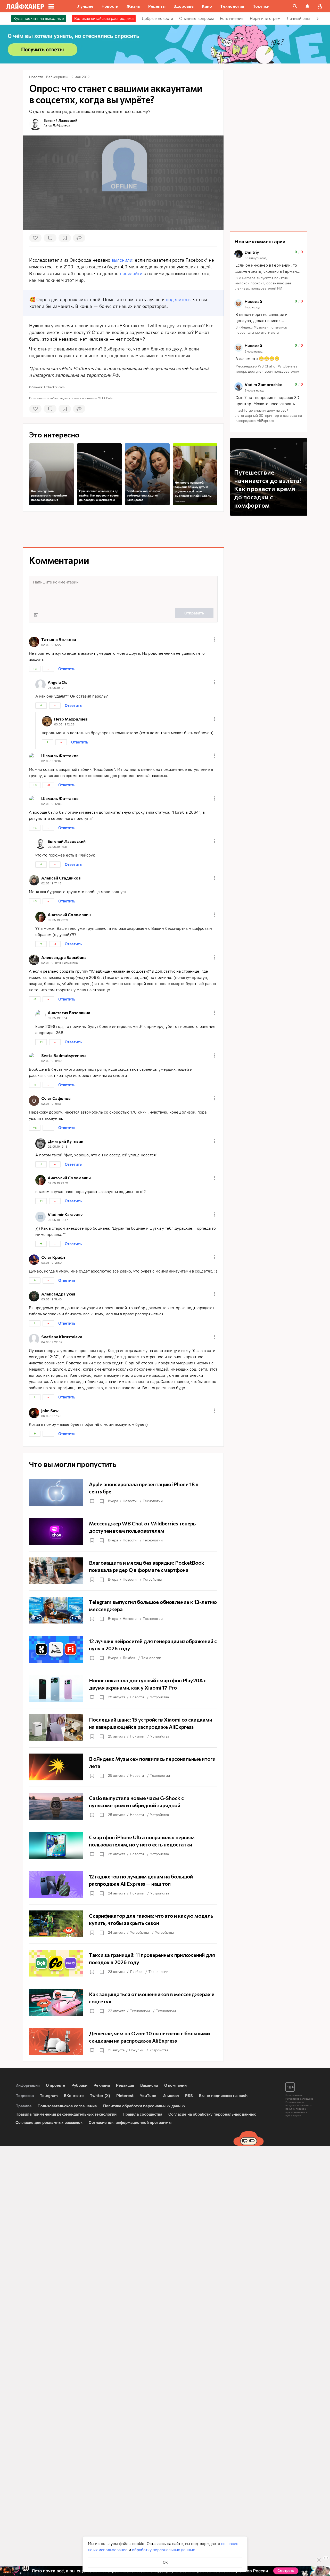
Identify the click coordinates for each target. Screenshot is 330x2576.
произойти (131, 274)
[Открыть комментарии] (102, 1501)
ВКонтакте (74, 2096)
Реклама (180, 501)
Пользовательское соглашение (67, 2106)
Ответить (67, 669)
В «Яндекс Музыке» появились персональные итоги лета (261, 330)
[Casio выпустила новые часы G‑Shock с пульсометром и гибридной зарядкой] (123, 1806)
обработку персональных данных (163, 2550)
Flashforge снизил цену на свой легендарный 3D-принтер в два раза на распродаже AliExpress (269, 416)
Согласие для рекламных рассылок (49, 2122)
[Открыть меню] (214, 639)
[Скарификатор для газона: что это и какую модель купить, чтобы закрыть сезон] (123, 1924)
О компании (175, 2085)
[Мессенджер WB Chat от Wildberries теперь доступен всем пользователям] (123, 1532)
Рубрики (79, 2085)
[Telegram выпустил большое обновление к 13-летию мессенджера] (123, 1610)
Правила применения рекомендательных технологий (66, 2114)
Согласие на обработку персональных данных (212, 2114)
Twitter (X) (100, 2096)
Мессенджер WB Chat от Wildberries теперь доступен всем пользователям (267, 369)
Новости (130, 1501)
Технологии (153, 1501)
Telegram (49, 2096)
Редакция (125, 2085)
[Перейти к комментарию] (269, 271)
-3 (48, 785)
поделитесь (178, 300)
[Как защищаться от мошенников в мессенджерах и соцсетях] (123, 2002)
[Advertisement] (123, 530)
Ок (165, 2562)
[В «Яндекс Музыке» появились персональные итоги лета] (123, 1767)
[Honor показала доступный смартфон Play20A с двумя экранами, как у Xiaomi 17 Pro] (123, 1689)
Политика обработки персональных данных (144, 2106)
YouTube (148, 2096)
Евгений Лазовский (60, 120)
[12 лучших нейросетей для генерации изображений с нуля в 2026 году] (123, 1649)
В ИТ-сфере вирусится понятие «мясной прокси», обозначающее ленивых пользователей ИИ (263, 283)
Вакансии (149, 2085)
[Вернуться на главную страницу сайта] (25, 6)
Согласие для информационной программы (130, 2122)
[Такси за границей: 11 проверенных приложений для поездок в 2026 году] (123, 1963)
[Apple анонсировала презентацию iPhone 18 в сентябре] (123, 1492)
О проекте (56, 2085)
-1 (55, 944)
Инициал (171, 2096)
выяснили (122, 260)
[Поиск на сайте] (295, 6)
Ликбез (129, 1658)
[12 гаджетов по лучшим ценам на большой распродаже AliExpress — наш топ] (123, 1885)
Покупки (137, 1736)
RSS (189, 2096)
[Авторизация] (320, 6)
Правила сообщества (142, 2114)
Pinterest (125, 2096)
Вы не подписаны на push (223, 2096)
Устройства (152, 1579)
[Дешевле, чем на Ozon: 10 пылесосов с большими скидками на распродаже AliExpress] (123, 2042)
